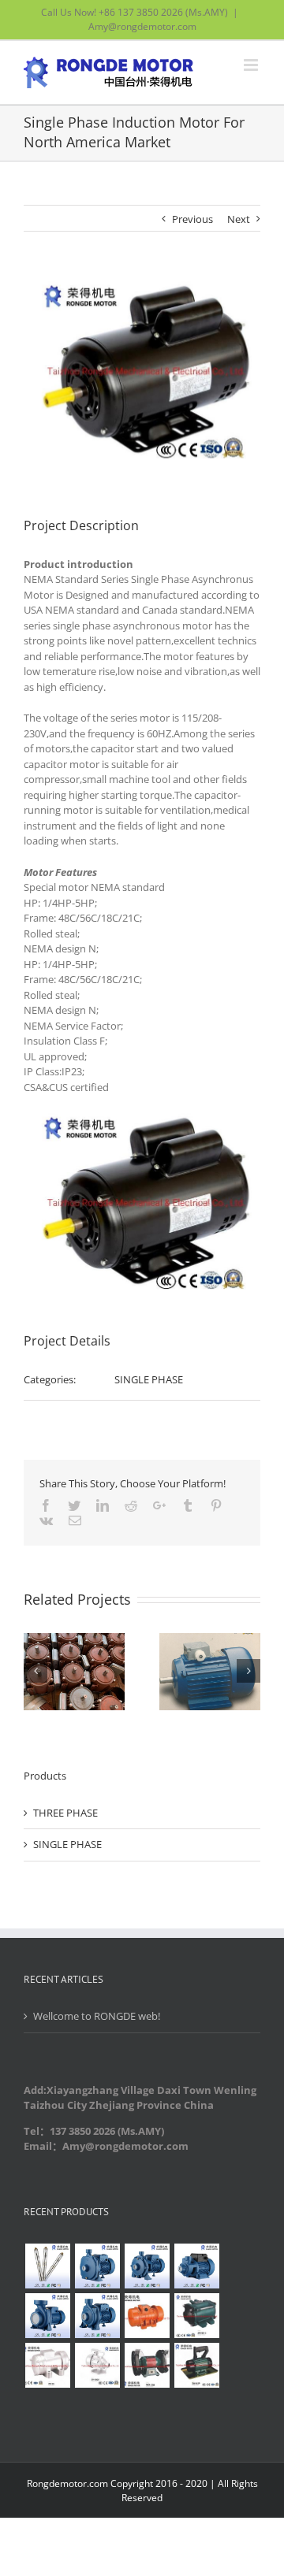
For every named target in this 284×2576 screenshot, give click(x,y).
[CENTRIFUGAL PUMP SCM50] (97, 2266)
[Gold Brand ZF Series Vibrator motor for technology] (196, 2316)
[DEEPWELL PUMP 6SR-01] (47, 2266)
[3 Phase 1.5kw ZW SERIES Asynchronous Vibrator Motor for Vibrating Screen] (196, 2365)
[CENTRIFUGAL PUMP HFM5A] (97, 2316)
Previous (192, 219)
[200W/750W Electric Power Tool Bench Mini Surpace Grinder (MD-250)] (147, 2365)
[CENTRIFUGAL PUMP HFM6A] (47, 2316)
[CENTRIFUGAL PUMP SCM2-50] (147, 2266)
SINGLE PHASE (149, 1379)
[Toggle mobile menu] (252, 65)
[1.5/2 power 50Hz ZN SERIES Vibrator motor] (97, 2365)
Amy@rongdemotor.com (142, 26)
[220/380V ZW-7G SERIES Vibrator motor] (47, 2365)
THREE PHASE (65, 1813)
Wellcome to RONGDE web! (97, 2016)
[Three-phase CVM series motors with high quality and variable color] (147, 2316)
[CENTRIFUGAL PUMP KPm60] (196, 2266)
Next (239, 219)
